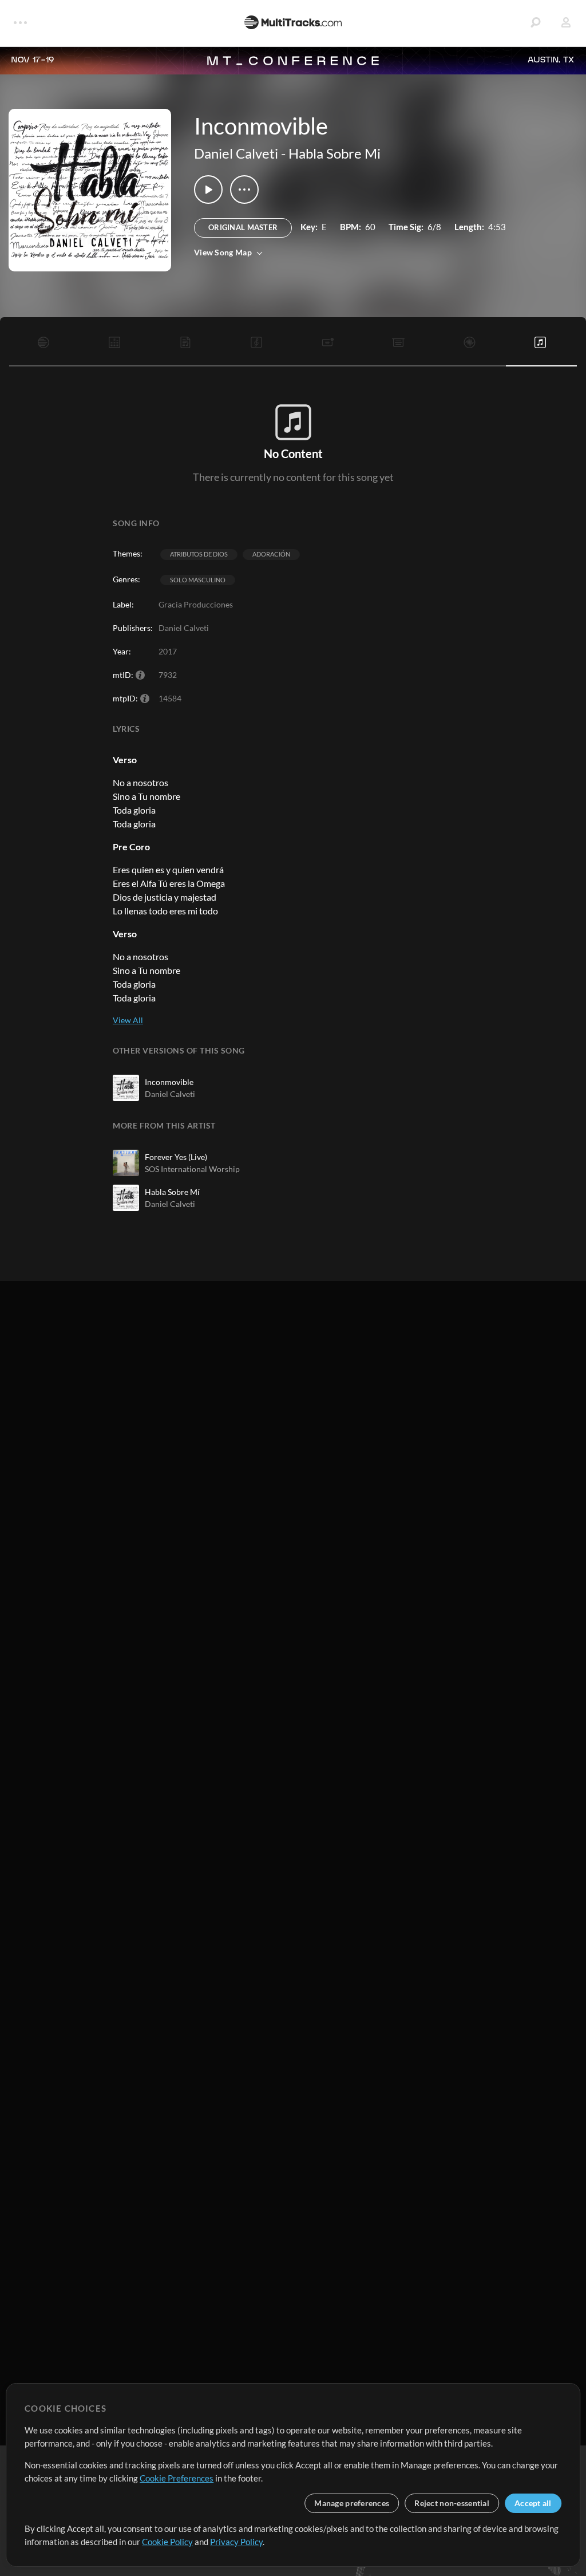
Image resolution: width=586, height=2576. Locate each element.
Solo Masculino (198, 580)
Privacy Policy (236, 2542)
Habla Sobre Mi (334, 153)
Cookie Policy (167, 2542)
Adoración (271, 554)
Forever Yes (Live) (176, 1157)
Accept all (533, 2503)
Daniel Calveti (236, 153)
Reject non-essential (452, 2503)
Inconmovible (169, 1082)
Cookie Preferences (177, 2478)
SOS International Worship (192, 1169)
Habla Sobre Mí (172, 1192)
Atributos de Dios (199, 554)
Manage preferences (352, 2503)
